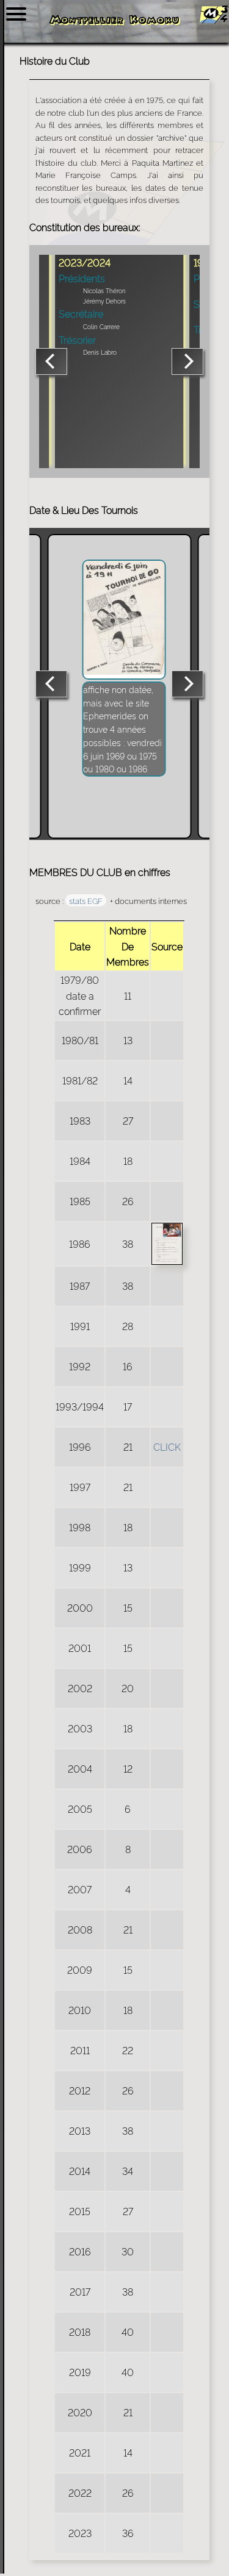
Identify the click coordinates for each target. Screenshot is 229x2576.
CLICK (167, 1446)
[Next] (187, 361)
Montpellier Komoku (114, 21)
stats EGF (86, 900)
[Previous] (51, 361)
